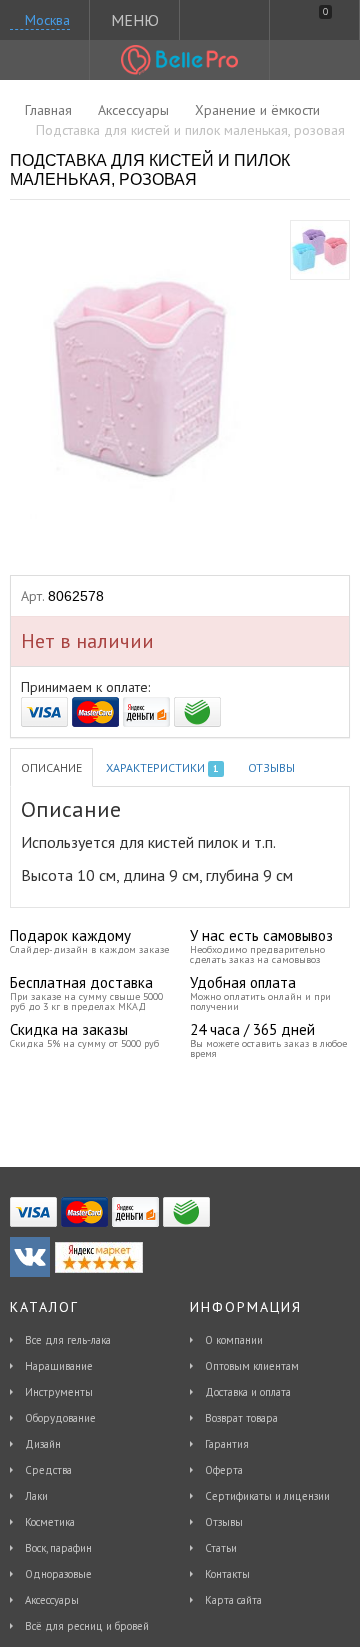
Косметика (50, 1522)
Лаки (36, 1496)
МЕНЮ (135, 20)
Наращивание (59, 1366)
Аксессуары (52, 1600)
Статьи (221, 1548)
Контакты (227, 1574)
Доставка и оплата (248, 1392)
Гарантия (227, 1444)
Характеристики (162, 767)
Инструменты (59, 1392)
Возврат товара (241, 1418)
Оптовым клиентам (252, 1366)
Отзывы (271, 767)
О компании (234, 1340)
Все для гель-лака (68, 1340)
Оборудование (60, 1418)
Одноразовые (58, 1574)
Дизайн (43, 1444)
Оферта (224, 1470)
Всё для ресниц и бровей (87, 1626)
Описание (51, 767)
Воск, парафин (58, 1548)
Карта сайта (233, 1600)
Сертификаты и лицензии (267, 1496)
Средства (48, 1470)
